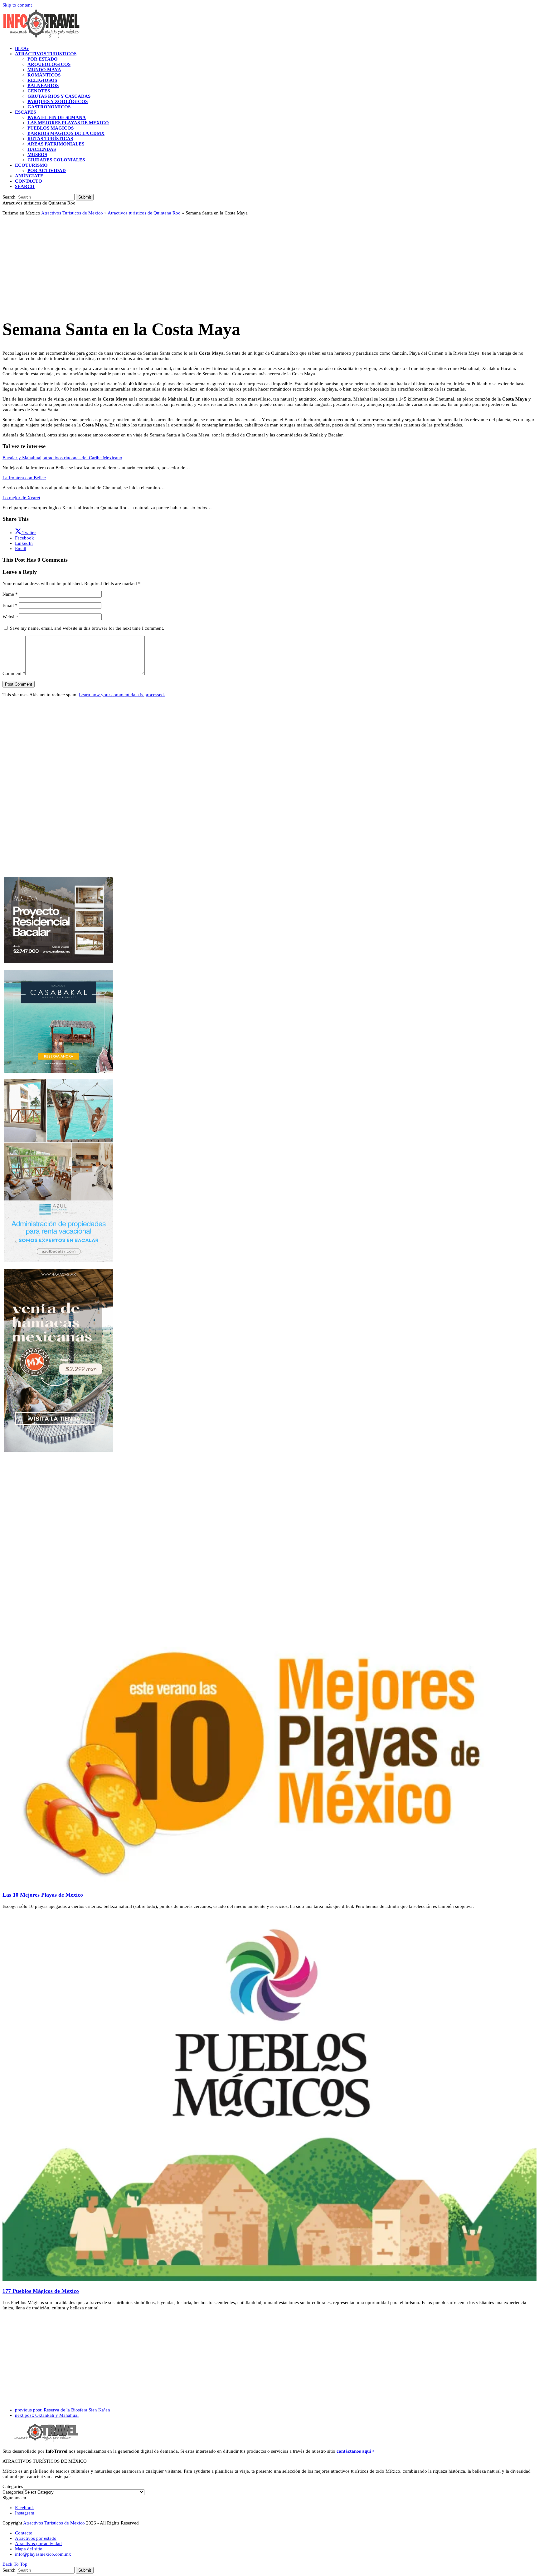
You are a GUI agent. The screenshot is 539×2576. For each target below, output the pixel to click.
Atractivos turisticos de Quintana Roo (144, 213)
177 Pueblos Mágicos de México (41, 2291)
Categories (13, 2492)
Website (10, 617)
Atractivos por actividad (38, 2544)
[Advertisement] (190, 264)
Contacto (24, 2533)
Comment (14, 673)
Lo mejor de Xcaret (21, 498)
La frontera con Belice (24, 478)
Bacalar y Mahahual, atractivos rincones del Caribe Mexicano (62, 458)
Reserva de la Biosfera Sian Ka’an (63, 2410)
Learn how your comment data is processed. (122, 695)
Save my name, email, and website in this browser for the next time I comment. (87, 628)
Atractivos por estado (36, 2538)
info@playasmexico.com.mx (43, 2554)
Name (10, 594)
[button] (25, 186)
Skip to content (17, 5)
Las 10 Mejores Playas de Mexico (43, 1895)
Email (10, 605)
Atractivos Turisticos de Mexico (72, 213)
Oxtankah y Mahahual (47, 2415)
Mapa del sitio (29, 2549)
